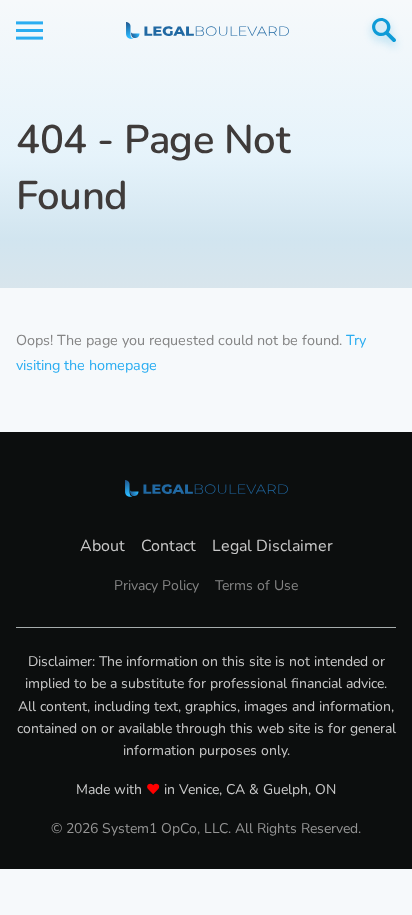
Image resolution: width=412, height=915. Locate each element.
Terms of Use (256, 585)
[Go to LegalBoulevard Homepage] (207, 30)
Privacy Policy (156, 585)
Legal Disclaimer (272, 546)
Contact (168, 546)
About (102, 546)
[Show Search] (384, 30)
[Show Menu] (29, 30)
